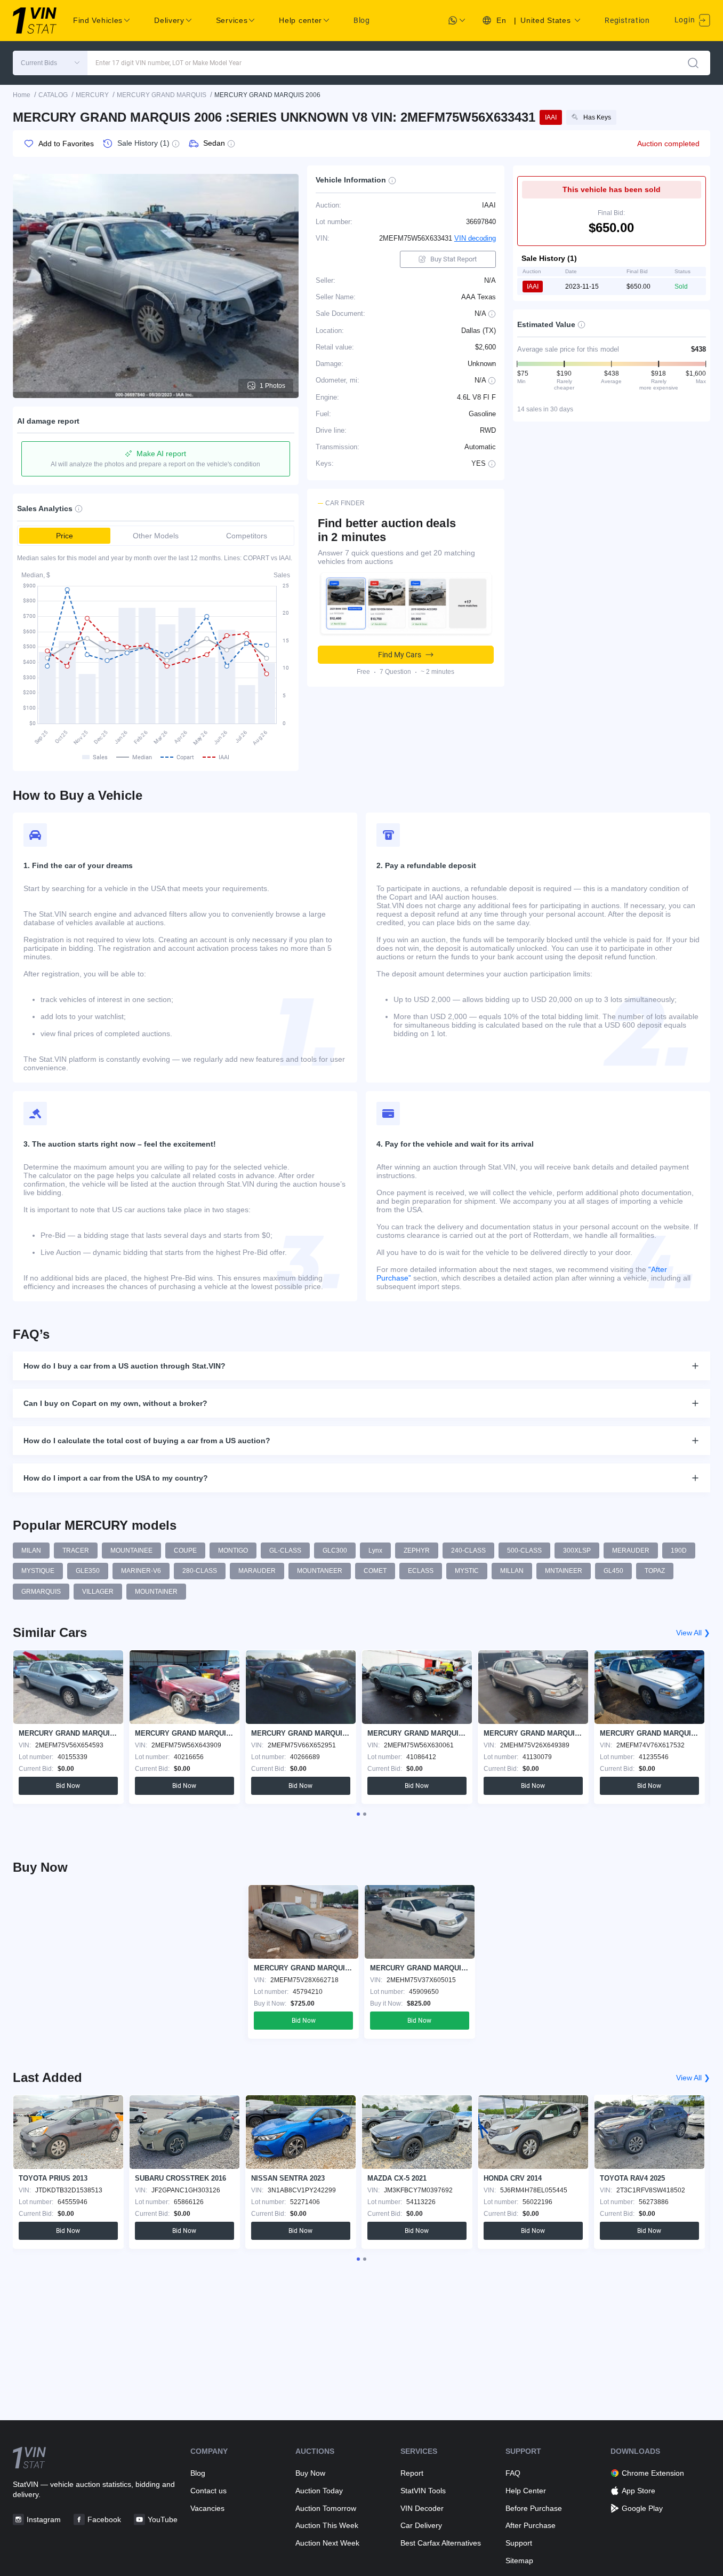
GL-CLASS (285, 1551)
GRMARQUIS (41, 1592)
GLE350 (88, 1571)
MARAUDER (257, 1571)
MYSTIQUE (38, 1571)
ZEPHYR (417, 1551)
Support (519, 2543)
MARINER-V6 (141, 1571)
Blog (362, 20)
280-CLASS (200, 1571)
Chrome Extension (653, 2473)
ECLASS (421, 1571)
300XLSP (577, 1551)
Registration (627, 20)
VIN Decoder (422, 2508)
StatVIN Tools (423, 2491)
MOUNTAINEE (131, 1551)
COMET (375, 1571)
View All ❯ (693, 1633)
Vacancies (207, 2508)
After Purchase (531, 2525)
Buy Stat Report (453, 259)
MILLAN (512, 1571)
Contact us (208, 2491)
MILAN (31, 1551)
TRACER (76, 1551)
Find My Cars (400, 655)
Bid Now (68, 1786)
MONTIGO (233, 1551)
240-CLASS (468, 1551)
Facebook (104, 2519)
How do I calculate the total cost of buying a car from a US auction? (147, 1441)
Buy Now (310, 2473)
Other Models (156, 536)
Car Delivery (421, 2525)
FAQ (513, 2473)
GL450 (613, 1571)
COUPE (185, 1551)
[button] (50, 63)
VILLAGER (98, 1592)
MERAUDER (631, 1551)
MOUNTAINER (156, 1592)
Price (65, 536)
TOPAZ (655, 1571)
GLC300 (335, 1551)
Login (686, 20)
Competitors (247, 536)
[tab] (358, 1814)
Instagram (44, 2519)
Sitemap (519, 2561)
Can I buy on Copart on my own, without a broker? (115, 1403)
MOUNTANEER (320, 1571)
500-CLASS (524, 1551)
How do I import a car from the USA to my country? (116, 1478)
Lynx (375, 1551)
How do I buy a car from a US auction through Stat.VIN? (124, 1366)
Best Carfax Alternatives (441, 2543)
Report (412, 2473)
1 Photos (272, 386)
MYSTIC (467, 1571)
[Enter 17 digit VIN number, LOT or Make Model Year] (693, 63)
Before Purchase (534, 2508)
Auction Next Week (327, 2543)
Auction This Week (327, 2525)
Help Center (526, 2491)
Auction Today (319, 2491)
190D (679, 1551)
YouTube (163, 2519)
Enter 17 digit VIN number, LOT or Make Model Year (168, 63)
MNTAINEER (564, 1571)
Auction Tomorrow (326, 2508)
